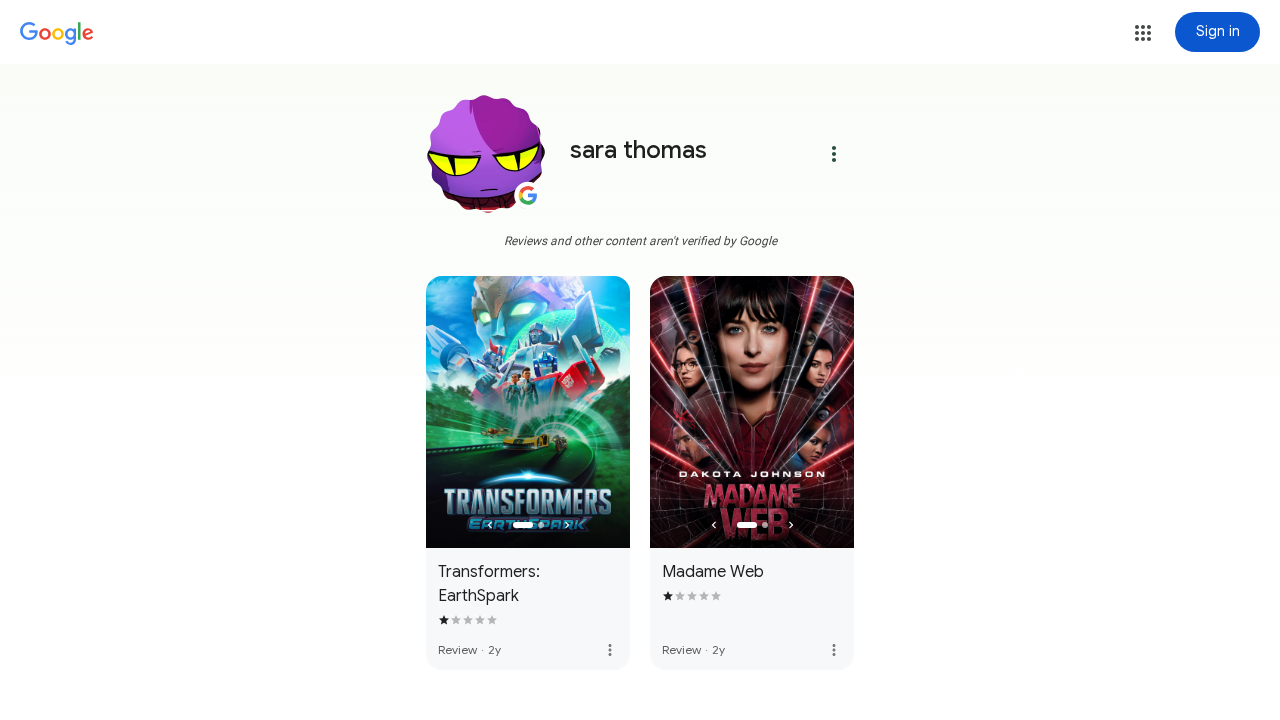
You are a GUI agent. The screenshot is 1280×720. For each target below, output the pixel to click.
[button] (1143, 33)
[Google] (57, 34)
